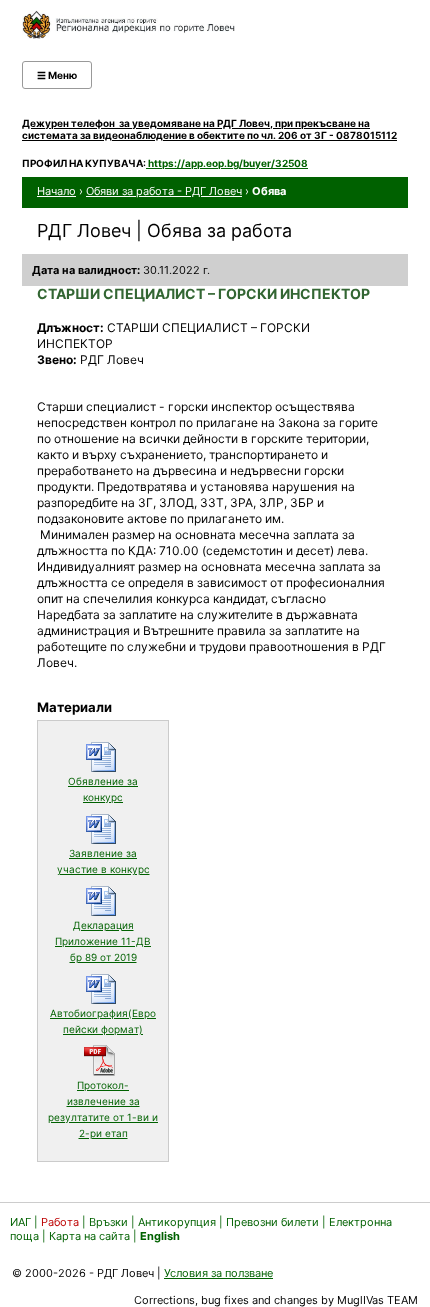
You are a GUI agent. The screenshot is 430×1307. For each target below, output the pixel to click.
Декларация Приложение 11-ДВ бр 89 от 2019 (106, 941)
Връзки (108, 1222)
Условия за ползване (218, 1273)
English (160, 1236)
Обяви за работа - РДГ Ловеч (164, 191)
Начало (56, 191)
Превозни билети (272, 1222)
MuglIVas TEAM (377, 1300)
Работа (60, 1222)
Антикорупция (177, 1222)
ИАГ (20, 1222)
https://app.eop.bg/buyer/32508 (227, 163)
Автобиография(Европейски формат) (104, 1021)
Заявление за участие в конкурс (107, 861)
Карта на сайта (89, 1236)
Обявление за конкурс (113, 789)
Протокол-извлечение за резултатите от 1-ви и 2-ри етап (103, 1109)
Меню (57, 75)
